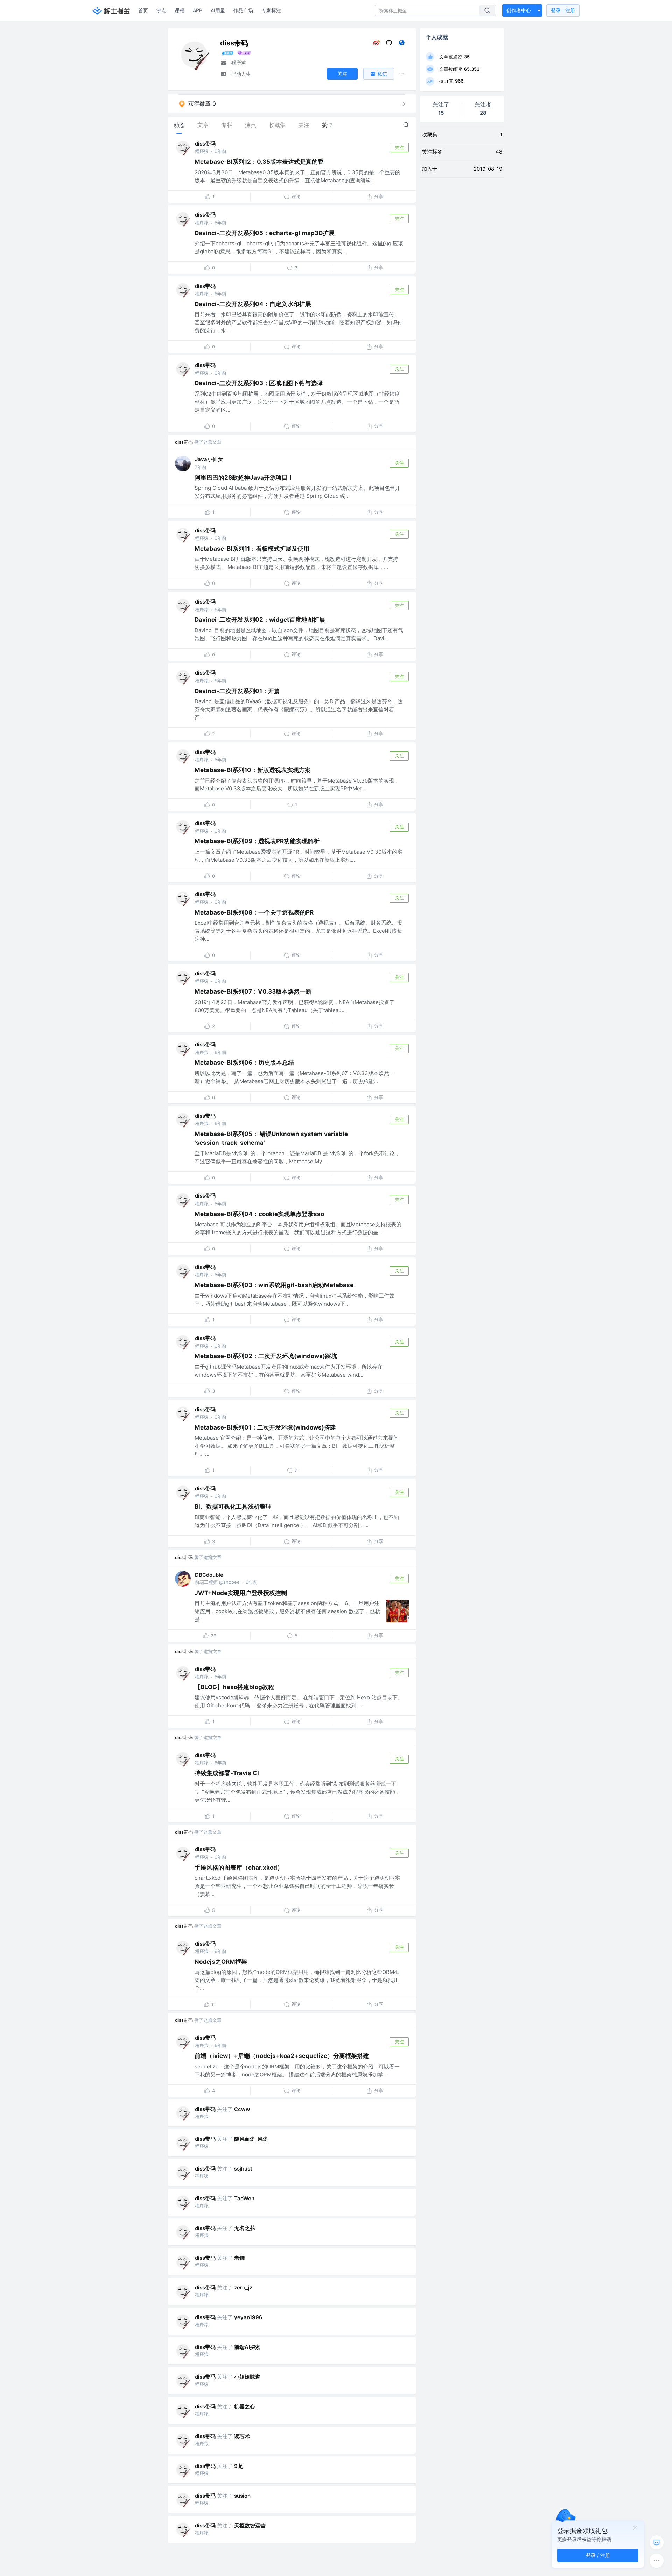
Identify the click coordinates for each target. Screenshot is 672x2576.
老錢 (239, 2258)
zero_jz (243, 2288)
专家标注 (271, 10)
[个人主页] (402, 44)
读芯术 (242, 2436)
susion (242, 2496)
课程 (180, 10)
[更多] (657, 2561)
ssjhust (243, 2169)
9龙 (239, 2466)
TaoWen (244, 2198)
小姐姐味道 (247, 2377)
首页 (143, 10)
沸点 (161, 10)
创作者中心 (519, 10)
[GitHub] (389, 44)
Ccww (242, 2109)
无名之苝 (245, 2228)
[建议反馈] (657, 2542)
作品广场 (243, 10)
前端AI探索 (247, 2347)
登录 (563, 10)
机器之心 (245, 2406)
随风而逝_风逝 (251, 2139)
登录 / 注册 (598, 2555)
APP (198, 10)
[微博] (376, 44)
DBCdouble (209, 1575)
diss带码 (205, 144)
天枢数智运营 (250, 2525)
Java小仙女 (209, 459)
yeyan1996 (248, 2317)
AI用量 (218, 10)
